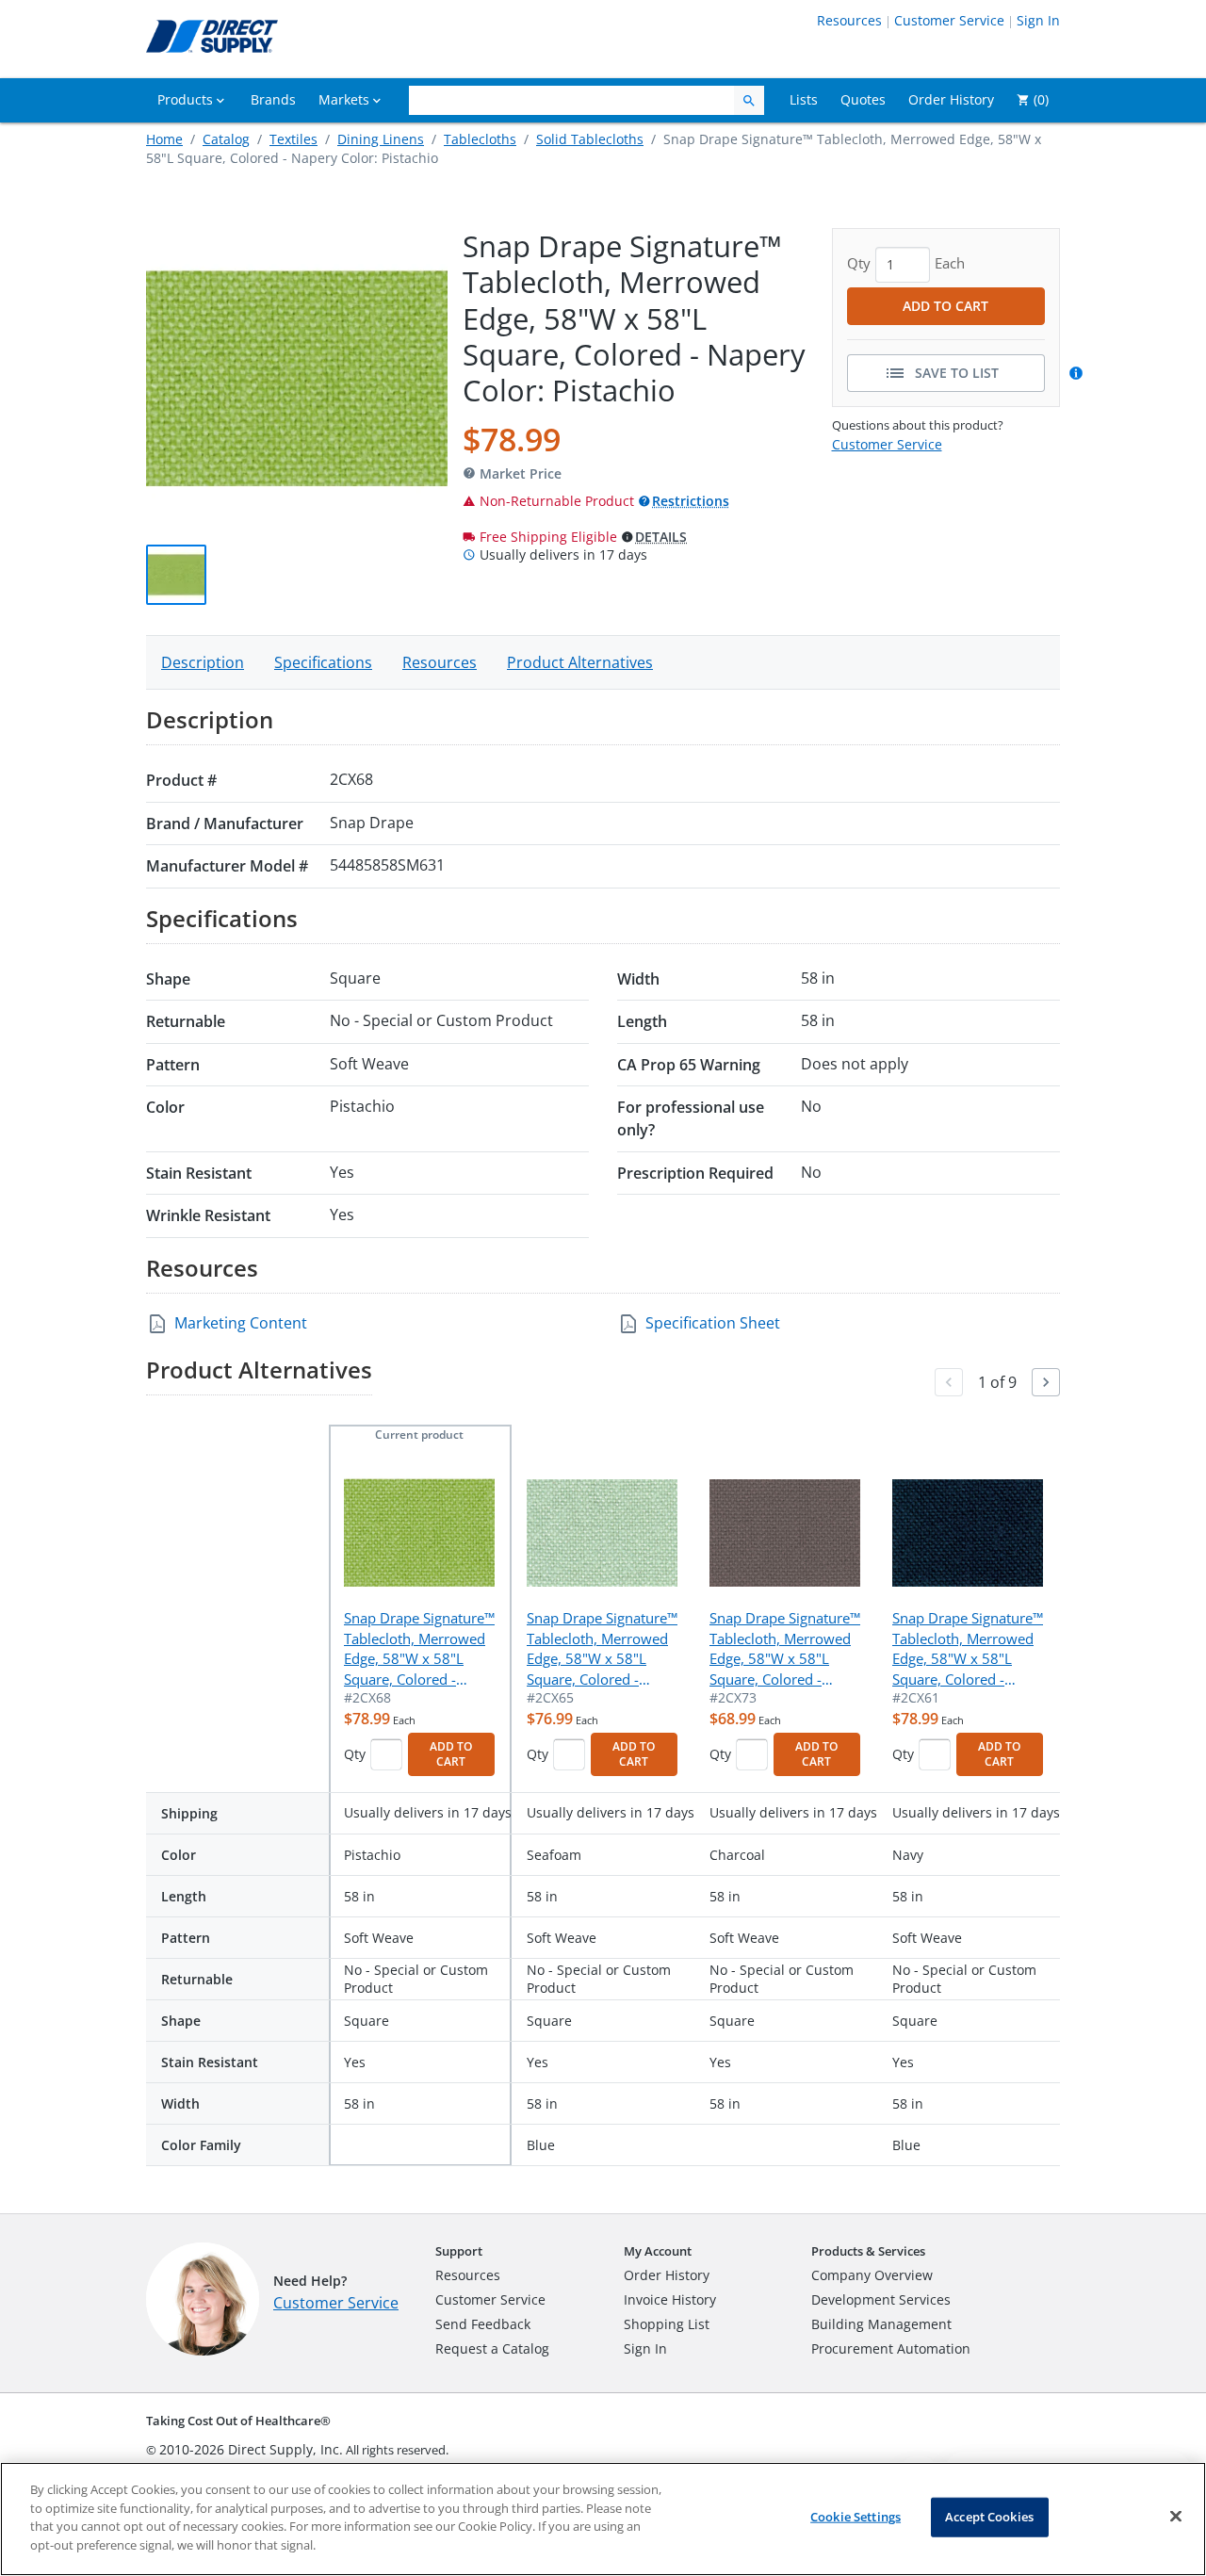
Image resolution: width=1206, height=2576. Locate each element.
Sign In (1038, 20)
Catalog (226, 139)
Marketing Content (241, 1323)
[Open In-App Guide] (1079, 373)
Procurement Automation (891, 2348)
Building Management (881, 2324)
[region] (603, 2519)
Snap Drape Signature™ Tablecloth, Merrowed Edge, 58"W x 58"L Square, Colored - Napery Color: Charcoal (785, 1649)
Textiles (293, 139)
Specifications (323, 662)
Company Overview (872, 2275)
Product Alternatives (580, 662)
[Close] (1176, 2517)
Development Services (881, 2299)
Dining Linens (381, 139)
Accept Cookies (989, 2517)
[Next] (1046, 1382)
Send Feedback (483, 2324)
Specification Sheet (713, 1323)
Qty (355, 1754)
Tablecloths (480, 139)
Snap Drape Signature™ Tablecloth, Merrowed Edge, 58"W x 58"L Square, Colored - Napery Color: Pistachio (419, 1649)
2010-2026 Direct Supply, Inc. (251, 2449)
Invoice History (670, 2299)
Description (203, 662)
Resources (849, 20)
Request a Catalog (492, 2348)
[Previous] (949, 1382)
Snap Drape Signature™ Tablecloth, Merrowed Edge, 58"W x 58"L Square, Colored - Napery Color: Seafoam (602, 1649)
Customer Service (949, 20)
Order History (667, 2275)
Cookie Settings (856, 2517)
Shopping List (667, 2324)
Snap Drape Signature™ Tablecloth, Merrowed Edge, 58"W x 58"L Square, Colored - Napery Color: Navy (968, 1649)
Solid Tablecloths (590, 139)
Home (164, 139)
